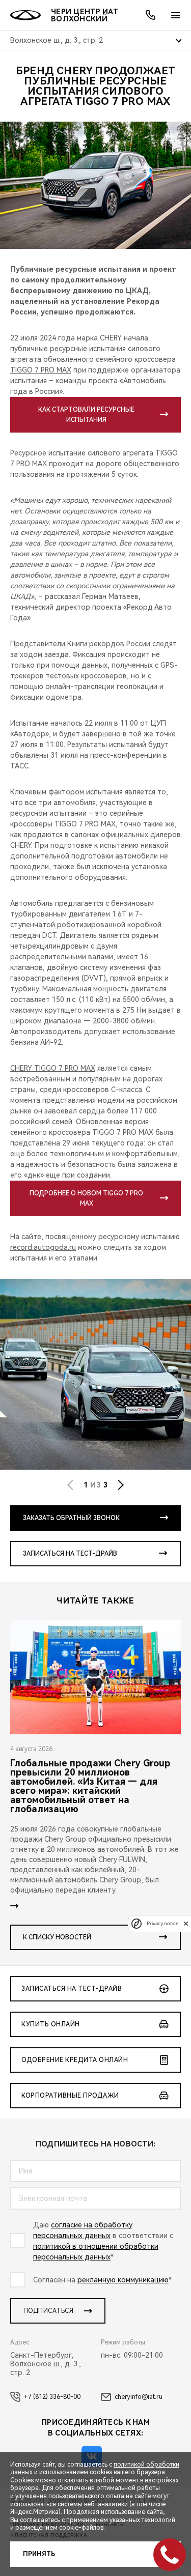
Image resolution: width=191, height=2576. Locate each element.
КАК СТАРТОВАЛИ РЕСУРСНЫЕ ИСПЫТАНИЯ (86, 415)
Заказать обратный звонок (71, 1518)
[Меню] (176, 15)
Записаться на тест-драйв (70, 1554)
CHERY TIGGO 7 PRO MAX (53, 1068)
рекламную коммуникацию (123, 2280)
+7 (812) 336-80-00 (52, 2397)
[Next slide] (121, 1485)
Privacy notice (162, 1923)
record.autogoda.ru (43, 1247)
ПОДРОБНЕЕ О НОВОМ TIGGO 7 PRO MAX (86, 1198)
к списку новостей (57, 1937)
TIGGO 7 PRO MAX (41, 370)
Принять (39, 2554)
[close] (186, 1923)
